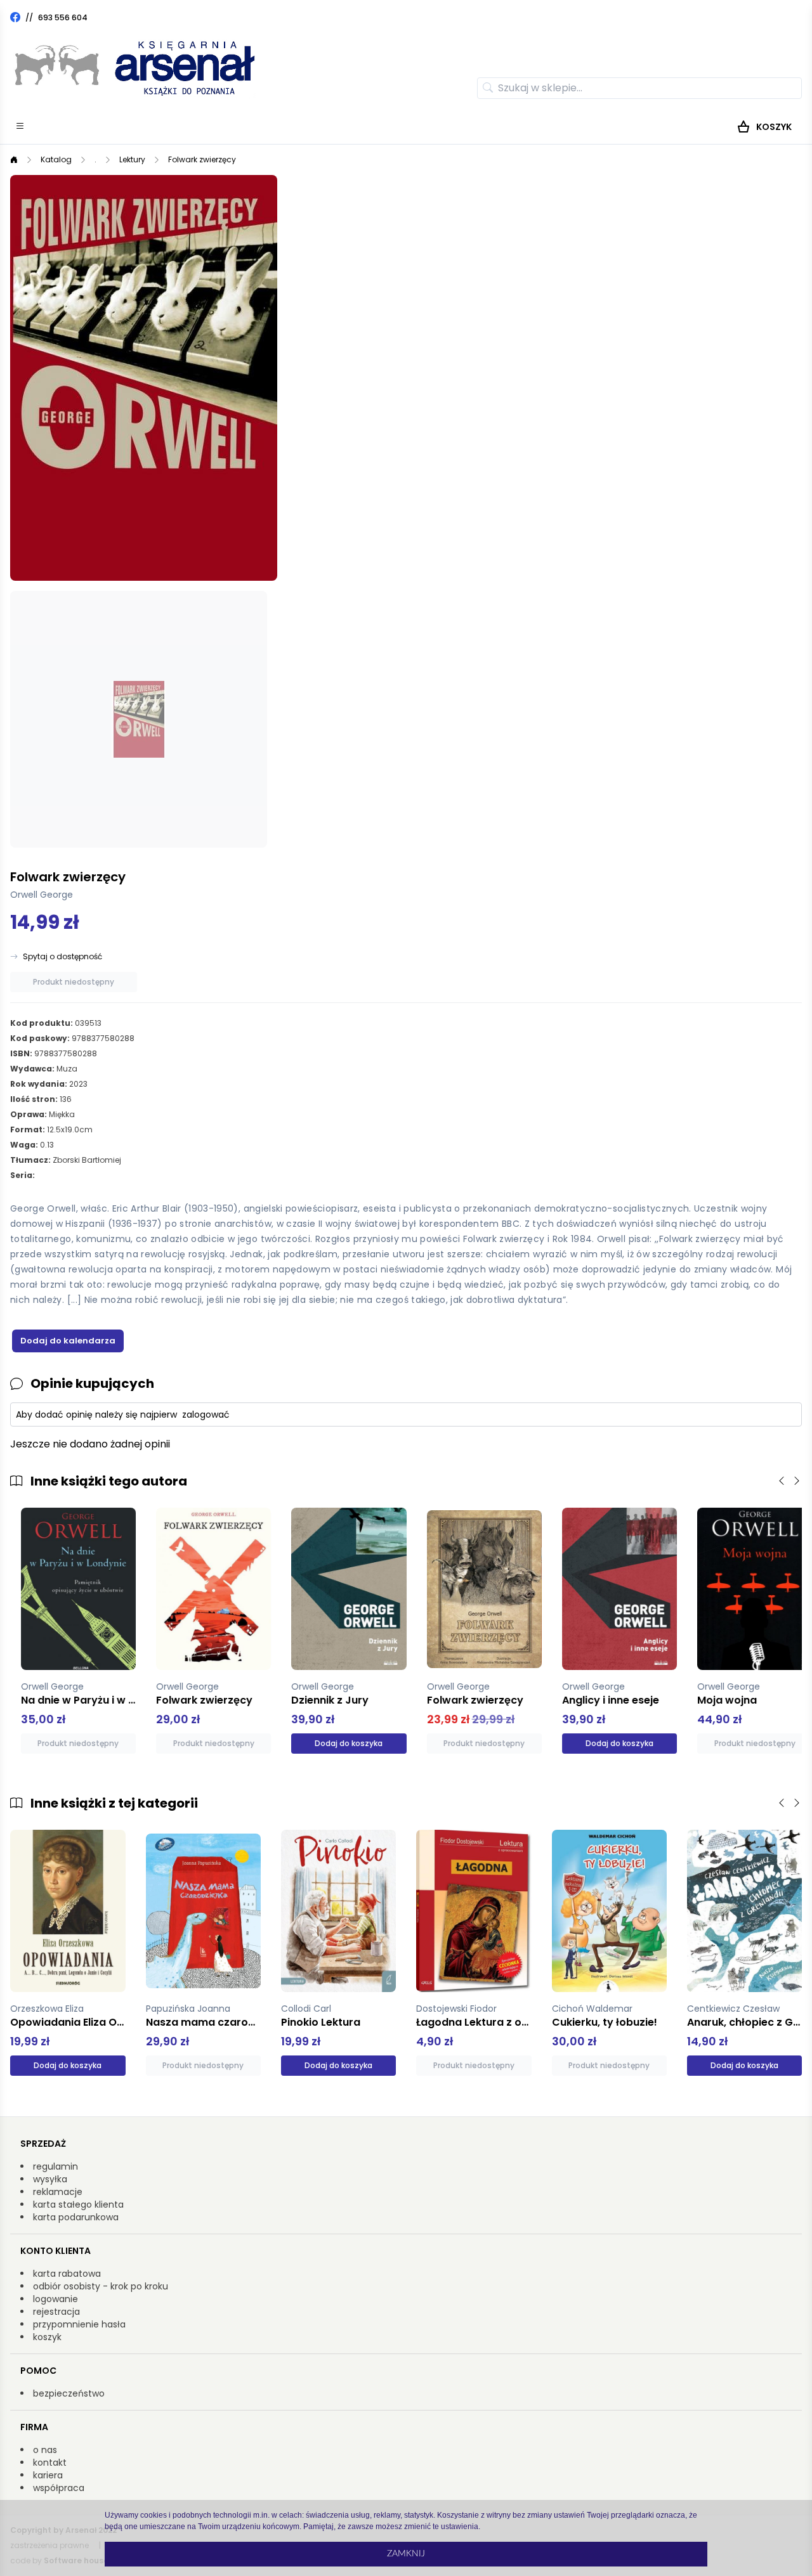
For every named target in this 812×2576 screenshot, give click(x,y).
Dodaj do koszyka (338, 1743)
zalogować (206, 1414)
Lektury (132, 159)
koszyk (47, 2337)
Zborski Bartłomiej (87, 1160)
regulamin (56, 2166)
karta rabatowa (67, 2274)
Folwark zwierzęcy (202, 159)
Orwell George (42, 895)
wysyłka (50, 2179)
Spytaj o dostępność (62, 957)
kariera (48, 2475)
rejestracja (56, 2312)
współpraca (59, 2488)
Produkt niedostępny (74, 982)
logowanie (56, 2299)
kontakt (50, 2463)
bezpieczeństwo (69, 2393)
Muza (67, 1069)
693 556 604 (63, 17)
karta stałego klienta (78, 2204)
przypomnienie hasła (79, 2324)
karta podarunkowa (76, 2217)
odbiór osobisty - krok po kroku (101, 2286)
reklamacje (58, 2192)
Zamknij (406, 2554)
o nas (45, 2450)
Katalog (56, 159)
